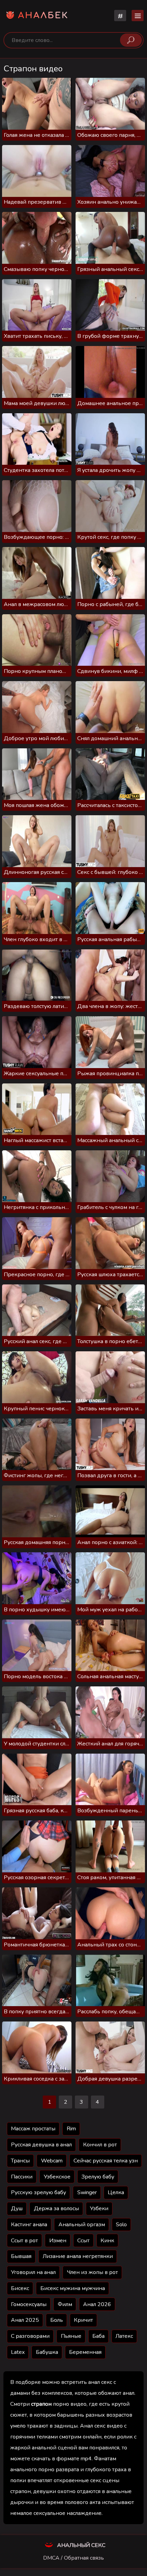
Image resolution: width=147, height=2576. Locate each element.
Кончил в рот (100, 2145)
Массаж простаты (33, 2129)
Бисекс (20, 2288)
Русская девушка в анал (41, 2145)
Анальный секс (81, 2545)
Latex (18, 2352)
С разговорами (30, 2336)
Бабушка (47, 2352)
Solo (121, 2225)
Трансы (20, 2161)
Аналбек (43, 16)
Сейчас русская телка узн (106, 2161)
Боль (57, 2320)
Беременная (85, 2352)
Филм (65, 2304)
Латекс (124, 2336)
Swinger (87, 2192)
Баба (98, 2336)
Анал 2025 (25, 2320)
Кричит (83, 2320)
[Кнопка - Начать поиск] (131, 40)
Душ (17, 2208)
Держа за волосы (56, 2208)
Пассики (22, 2177)
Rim (71, 2129)
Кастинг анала (29, 2225)
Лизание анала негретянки (78, 2256)
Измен (58, 2241)
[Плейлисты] (120, 16)
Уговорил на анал (33, 2272)
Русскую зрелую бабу (38, 2192)
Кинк (107, 2241)
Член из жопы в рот (92, 2272)
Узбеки (99, 2208)
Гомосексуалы (29, 2304)
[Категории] (138, 16)
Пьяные (71, 2336)
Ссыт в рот (24, 2241)
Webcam (52, 2161)
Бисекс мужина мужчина (73, 2288)
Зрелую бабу (98, 2177)
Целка (116, 2192)
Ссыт (83, 2241)
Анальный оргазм (82, 2225)
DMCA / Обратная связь (73, 2558)
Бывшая (21, 2256)
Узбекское (57, 2177)
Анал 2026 (97, 2304)
